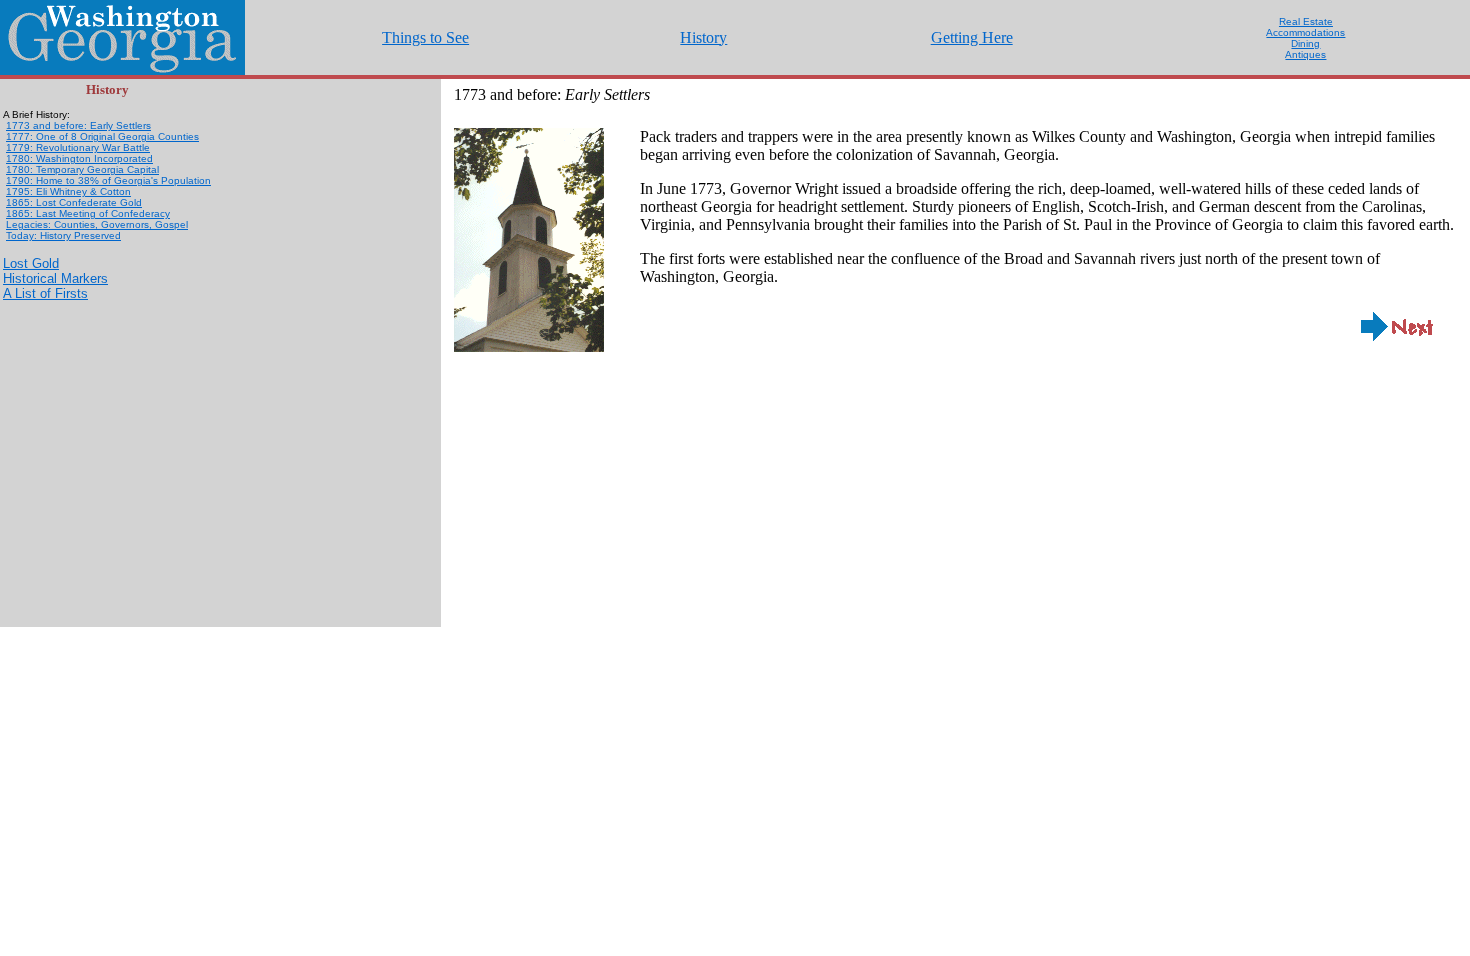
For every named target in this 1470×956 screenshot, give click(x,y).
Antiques (1305, 54)
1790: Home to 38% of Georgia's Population (108, 180)
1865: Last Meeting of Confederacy (88, 213)
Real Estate (1306, 21)
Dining (1305, 43)
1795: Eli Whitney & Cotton (68, 191)
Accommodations (1305, 32)
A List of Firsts (45, 293)
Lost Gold (31, 263)
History (703, 37)
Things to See (425, 37)
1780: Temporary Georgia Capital (82, 169)
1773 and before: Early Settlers (78, 125)
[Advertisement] (103, 414)
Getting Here (972, 37)
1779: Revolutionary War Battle (78, 147)
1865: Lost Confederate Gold (74, 202)
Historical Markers (55, 278)
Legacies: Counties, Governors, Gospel (97, 224)
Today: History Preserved (63, 235)
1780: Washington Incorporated (79, 158)
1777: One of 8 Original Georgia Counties (102, 136)
